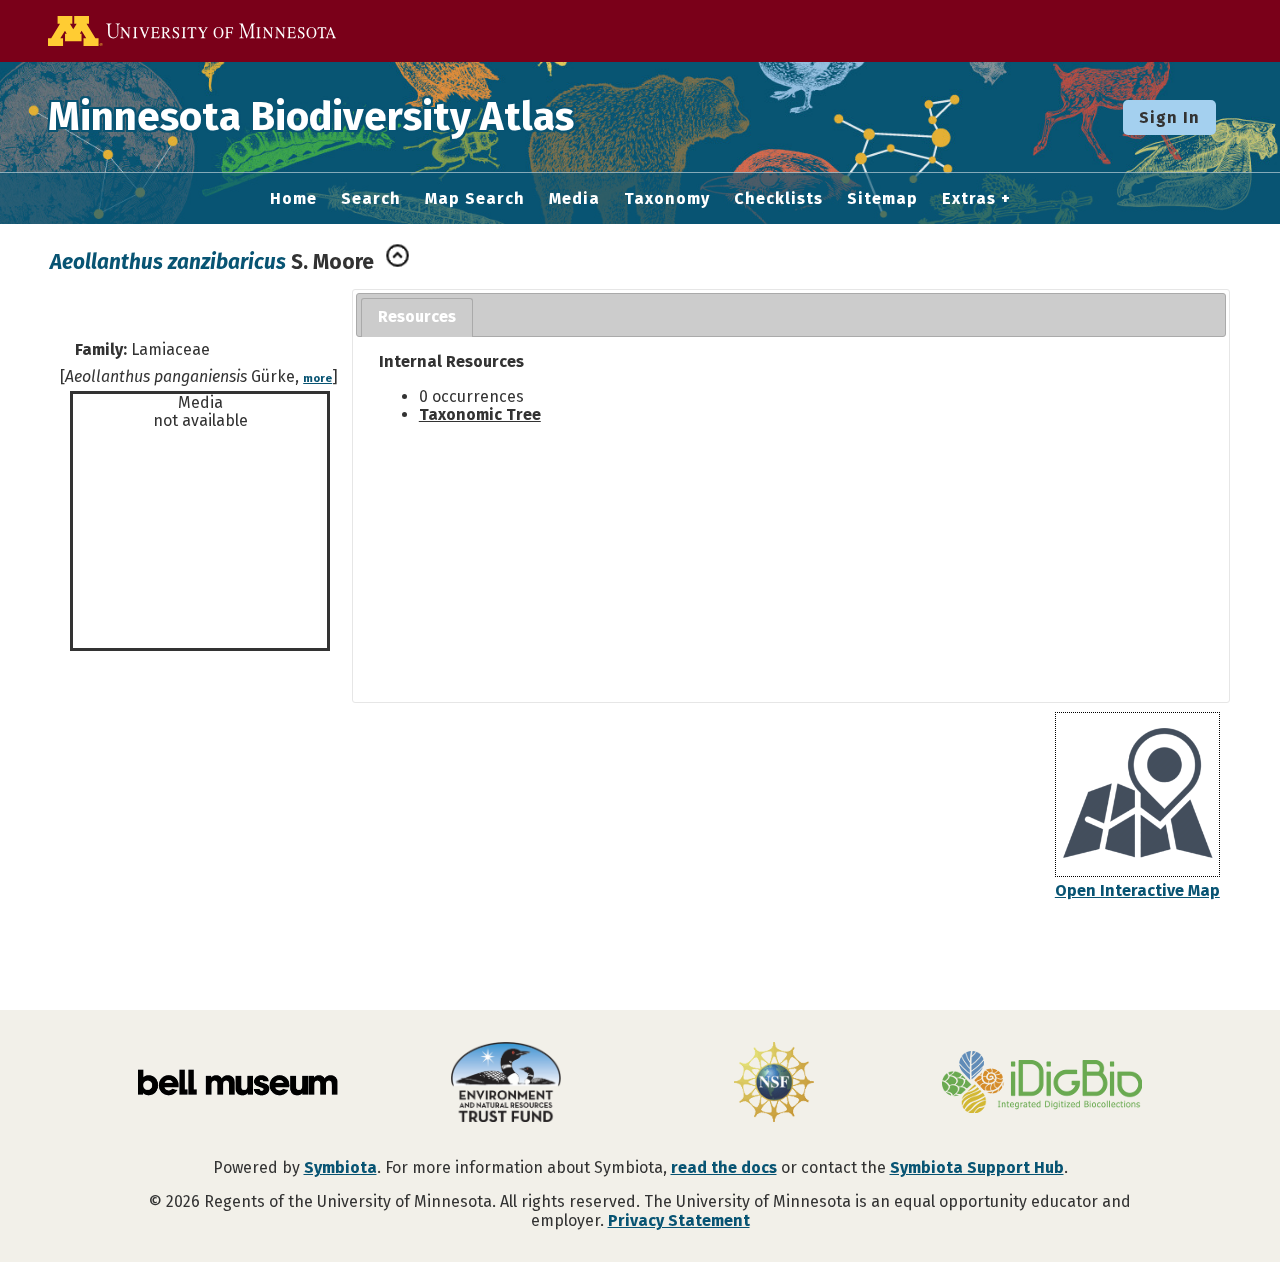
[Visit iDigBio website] (1042, 1084)
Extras (969, 199)
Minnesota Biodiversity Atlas (311, 117)
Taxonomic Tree (480, 414)
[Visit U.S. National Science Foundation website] (774, 1084)
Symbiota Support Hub (977, 1167)
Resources (417, 316)
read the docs (724, 1167)
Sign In (1169, 117)
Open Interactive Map (1137, 890)
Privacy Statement (679, 1220)
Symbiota (340, 1167)
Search (371, 199)
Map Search (475, 199)
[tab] (417, 317)
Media (574, 199)
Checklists (778, 199)
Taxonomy (667, 199)
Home (293, 199)
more (317, 378)
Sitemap (882, 199)
